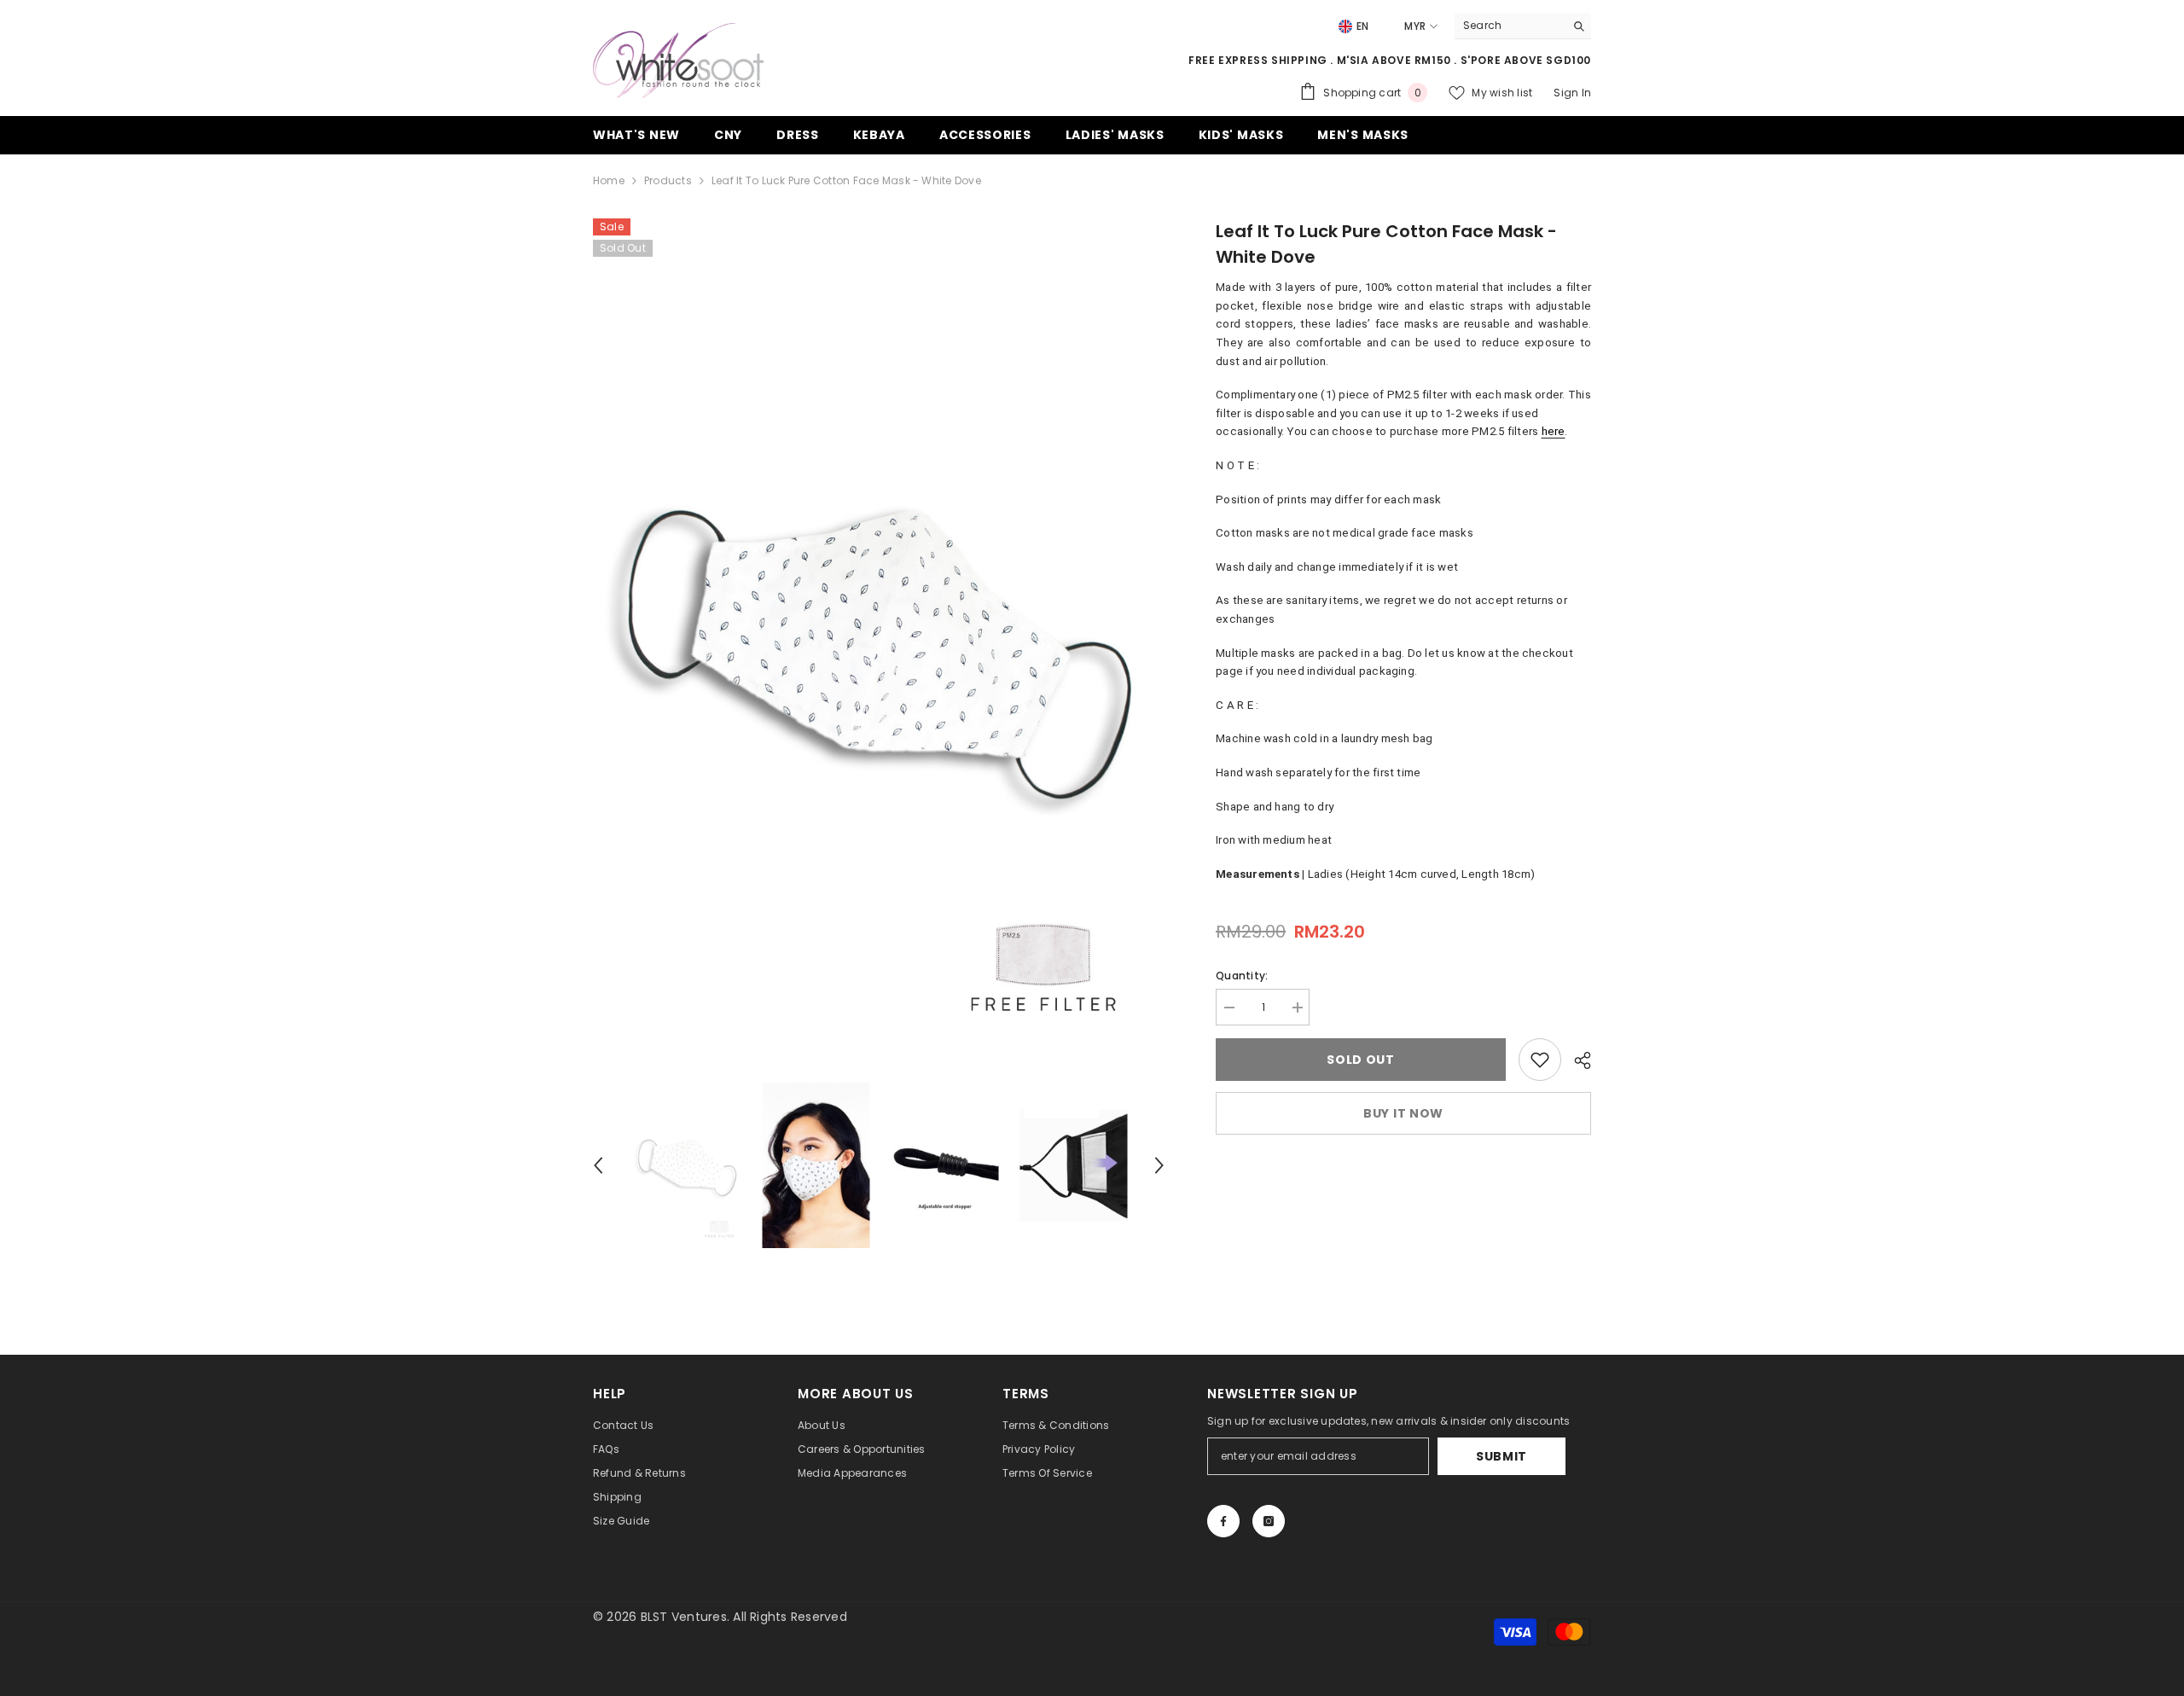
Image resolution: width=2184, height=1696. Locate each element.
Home (609, 180)
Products (668, 180)
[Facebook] (1223, 1521)
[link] (1540, 1060)
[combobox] (1510, 26)
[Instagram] (1269, 1521)
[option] (879, 642)
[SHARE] (1576, 1060)
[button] (598, 1165)
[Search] (1523, 26)
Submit (1501, 1456)
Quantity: (1242, 976)
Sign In (1572, 93)
